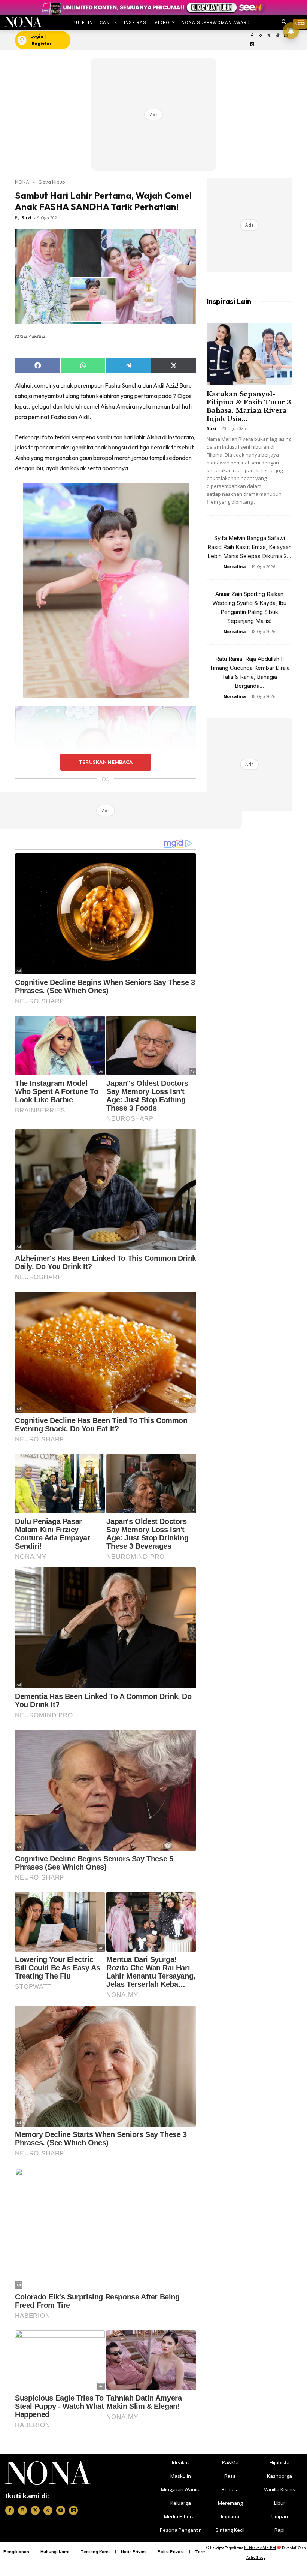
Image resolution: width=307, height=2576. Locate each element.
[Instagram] (260, 36)
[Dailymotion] (252, 45)
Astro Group (256, 2557)
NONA (22, 182)
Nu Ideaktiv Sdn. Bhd (260, 2548)
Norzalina (235, 567)
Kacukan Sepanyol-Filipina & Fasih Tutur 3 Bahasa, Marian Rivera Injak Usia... (249, 406)
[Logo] (23, 22)
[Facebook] (252, 36)
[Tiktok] (278, 36)
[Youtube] (61, 2510)
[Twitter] (269, 36)
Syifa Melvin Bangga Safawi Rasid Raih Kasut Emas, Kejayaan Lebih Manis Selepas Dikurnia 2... (250, 547)
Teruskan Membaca (106, 762)
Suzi (27, 218)
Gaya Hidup (52, 182)
